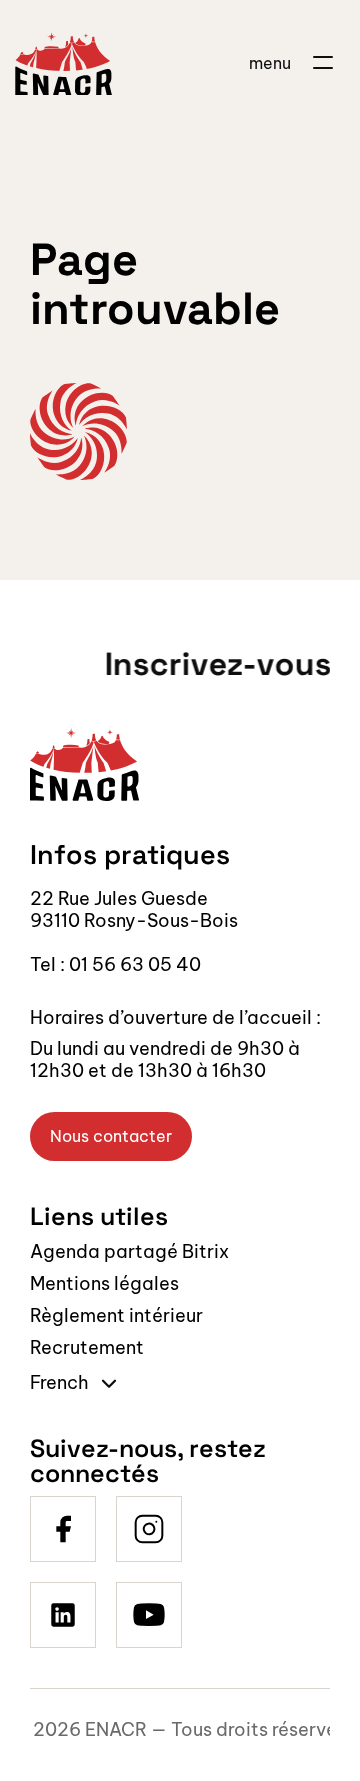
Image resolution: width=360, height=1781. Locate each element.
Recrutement (87, 1347)
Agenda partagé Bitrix (129, 1251)
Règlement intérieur (116, 1315)
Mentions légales (104, 1283)
